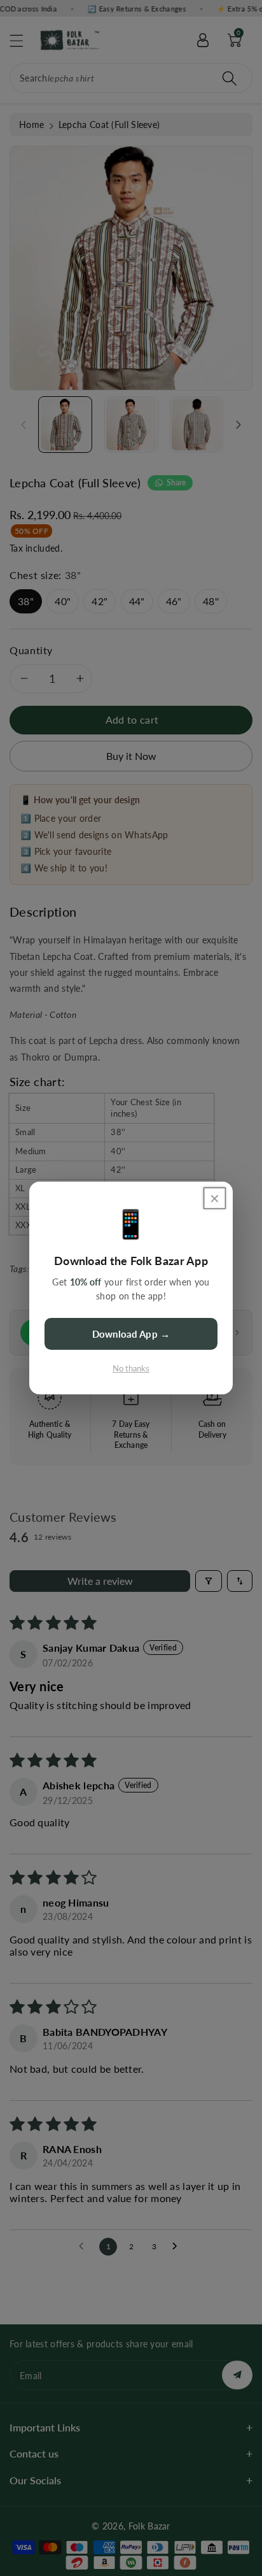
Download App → (131, 1334)
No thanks (131, 1368)
